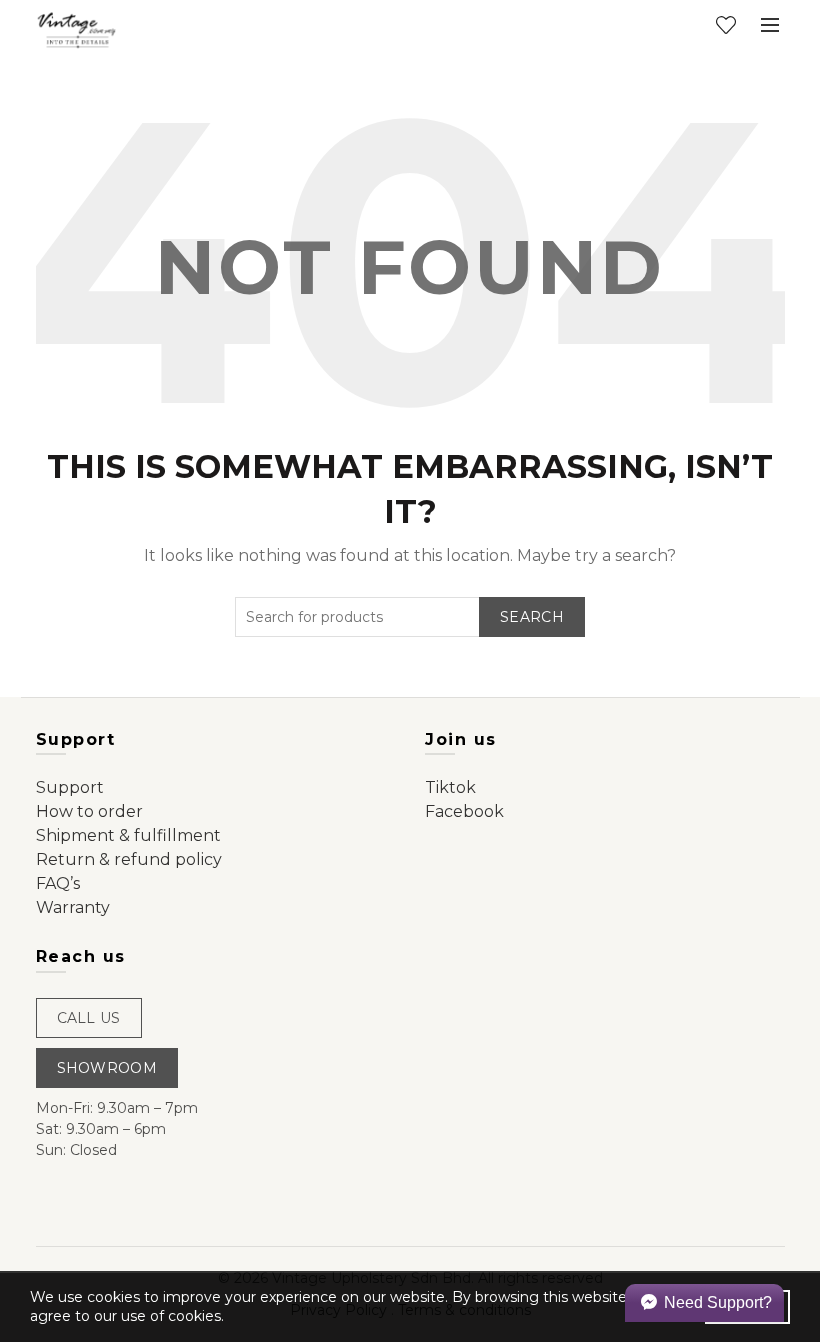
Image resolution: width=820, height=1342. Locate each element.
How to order (89, 811)
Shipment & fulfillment (128, 835)
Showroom (107, 1068)
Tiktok (450, 787)
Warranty (73, 907)
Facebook (464, 811)
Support (70, 787)
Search (532, 617)
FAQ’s (58, 883)
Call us (89, 1018)
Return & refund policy (129, 859)
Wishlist (726, 25)
